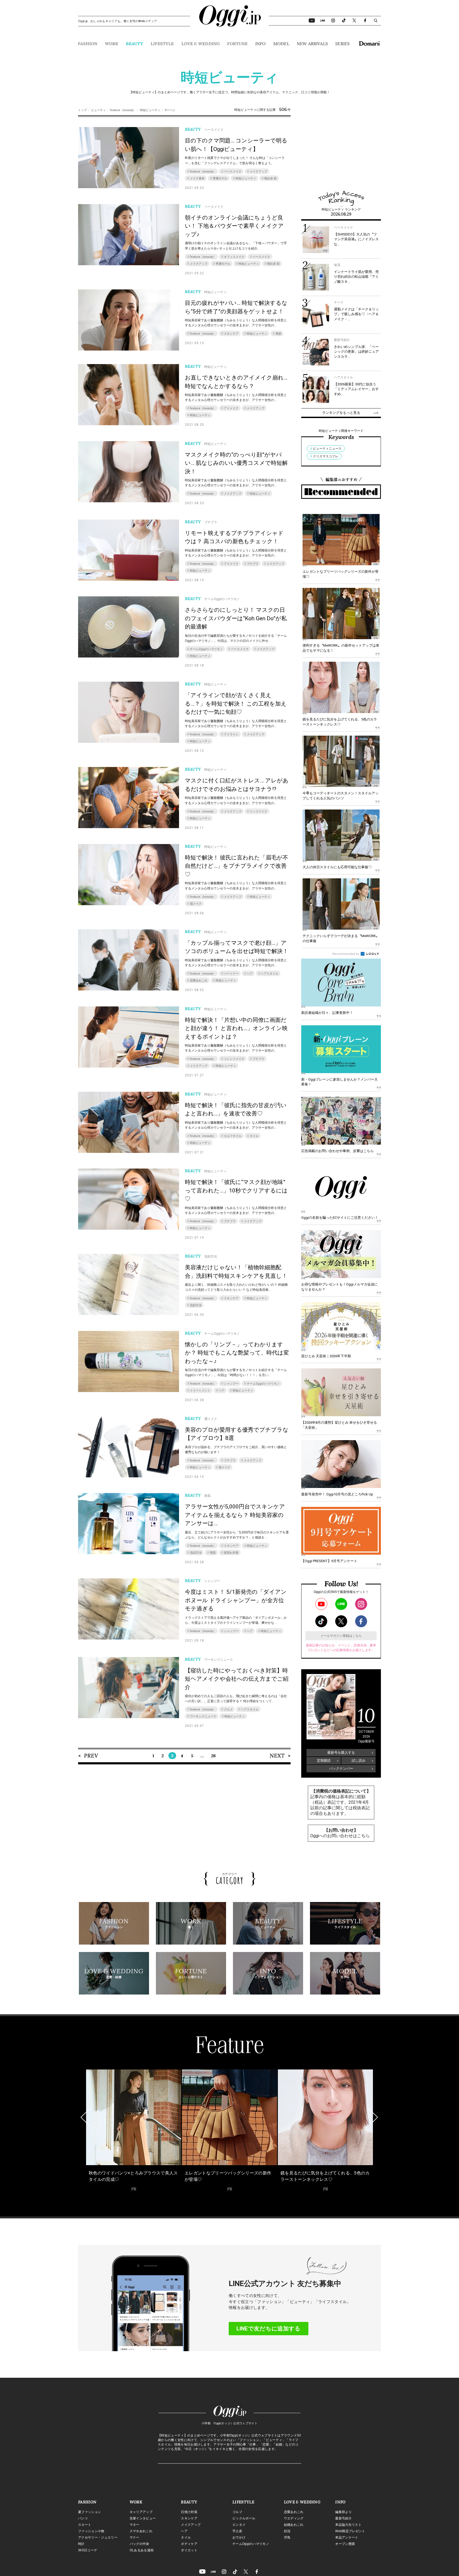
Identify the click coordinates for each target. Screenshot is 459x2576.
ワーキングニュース (203, 1716)
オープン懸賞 (345, 2544)
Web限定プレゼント (350, 2531)
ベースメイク (233, 172)
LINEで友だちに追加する (268, 2329)
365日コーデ (88, 2550)
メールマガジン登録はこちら (341, 1636)
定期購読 (324, 1761)
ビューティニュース (327, 449)
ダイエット (189, 2550)
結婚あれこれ (294, 2525)
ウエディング (294, 2518)
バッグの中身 (139, 2544)
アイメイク (231, 408)
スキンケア (231, 334)
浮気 (287, 2537)
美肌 (278, 334)
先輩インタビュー (143, 2518)
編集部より (343, 2512)
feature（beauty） (123, 110)
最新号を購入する (341, 1753)
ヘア (250, 974)
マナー (135, 2537)
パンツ (83, 2518)
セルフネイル (233, 1136)
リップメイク (258, 811)
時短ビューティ (150, 110)
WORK (112, 44)
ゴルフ (237, 2512)
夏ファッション (90, 2512)
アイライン (231, 734)
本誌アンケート (347, 2537)
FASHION (88, 44)
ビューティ (98, 110)
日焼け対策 (189, 2512)
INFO (261, 44)
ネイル (254, 1136)
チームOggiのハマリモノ (206, 649)
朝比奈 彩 (271, 178)
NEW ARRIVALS (312, 44)
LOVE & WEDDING (201, 44)
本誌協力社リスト (348, 2525)
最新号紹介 (343, 2518)
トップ (82, 110)
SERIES (342, 44)
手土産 (237, 2531)
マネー (135, 2525)
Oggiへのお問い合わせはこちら (340, 1836)
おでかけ (239, 2537)
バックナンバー (341, 1768)
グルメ (228, 1709)
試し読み (359, 1761)
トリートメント (200, 1391)
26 (213, 1756)
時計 (81, 2544)
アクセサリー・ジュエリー (98, 2537)
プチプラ (253, 564)
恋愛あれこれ (199, 981)
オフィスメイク (234, 257)
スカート (85, 2525)
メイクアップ (258, 172)
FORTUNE (237, 44)
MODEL (281, 44)
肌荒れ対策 (231, 1553)
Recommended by (346, 954)
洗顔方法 (196, 1305)
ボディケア (189, 2544)
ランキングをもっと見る (341, 413)
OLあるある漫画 (142, 2550)
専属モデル (220, 178)
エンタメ (239, 2525)
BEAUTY (135, 44)
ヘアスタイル (270, 974)
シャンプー (231, 1384)
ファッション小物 (91, 2531)
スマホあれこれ (141, 2531)
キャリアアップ (141, 2512)
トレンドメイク (234, 1059)
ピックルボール (244, 2518)
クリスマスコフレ (326, 456)
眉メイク (196, 904)
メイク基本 (197, 178)
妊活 (287, 2531)
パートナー (231, 974)
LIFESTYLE (162, 44)
